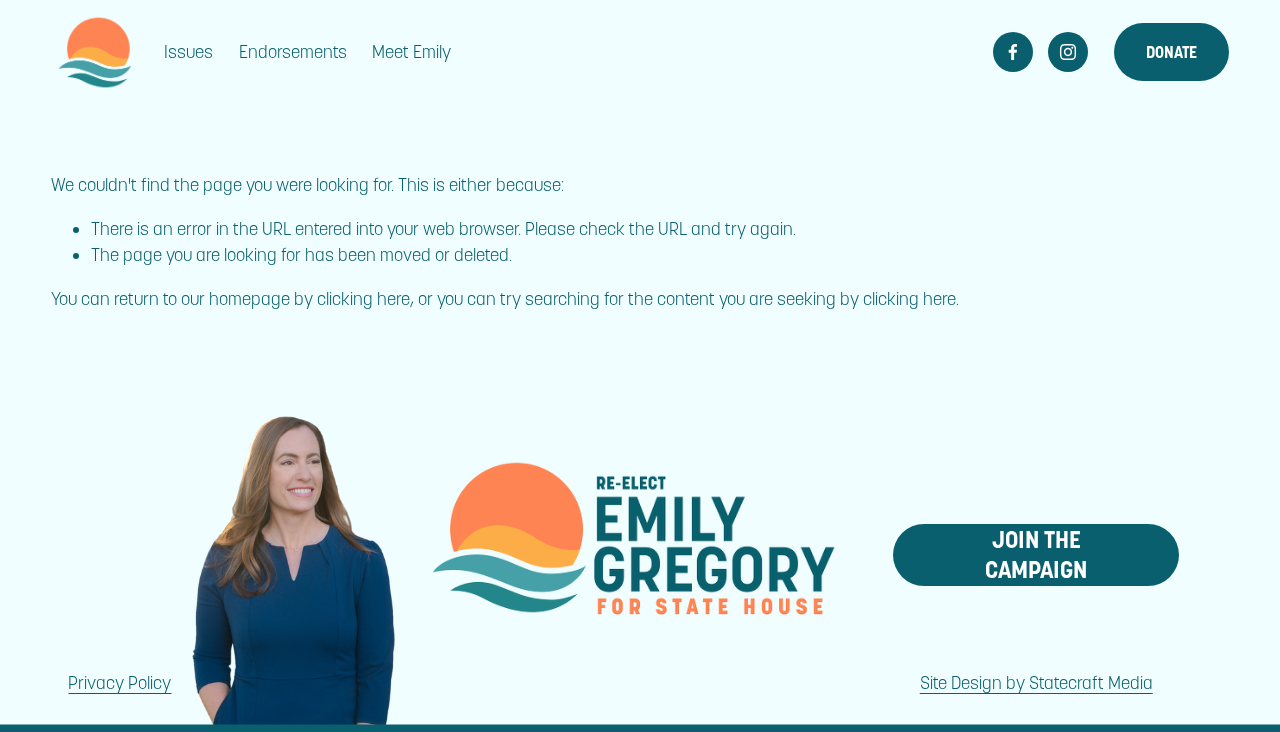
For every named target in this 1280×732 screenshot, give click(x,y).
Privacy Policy (119, 683)
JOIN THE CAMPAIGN (1036, 555)
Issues (188, 52)
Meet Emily (411, 52)
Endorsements (293, 52)
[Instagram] (1068, 52)
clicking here (363, 299)
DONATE (1171, 52)
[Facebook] (1013, 52)
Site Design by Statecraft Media (1036, 683)
